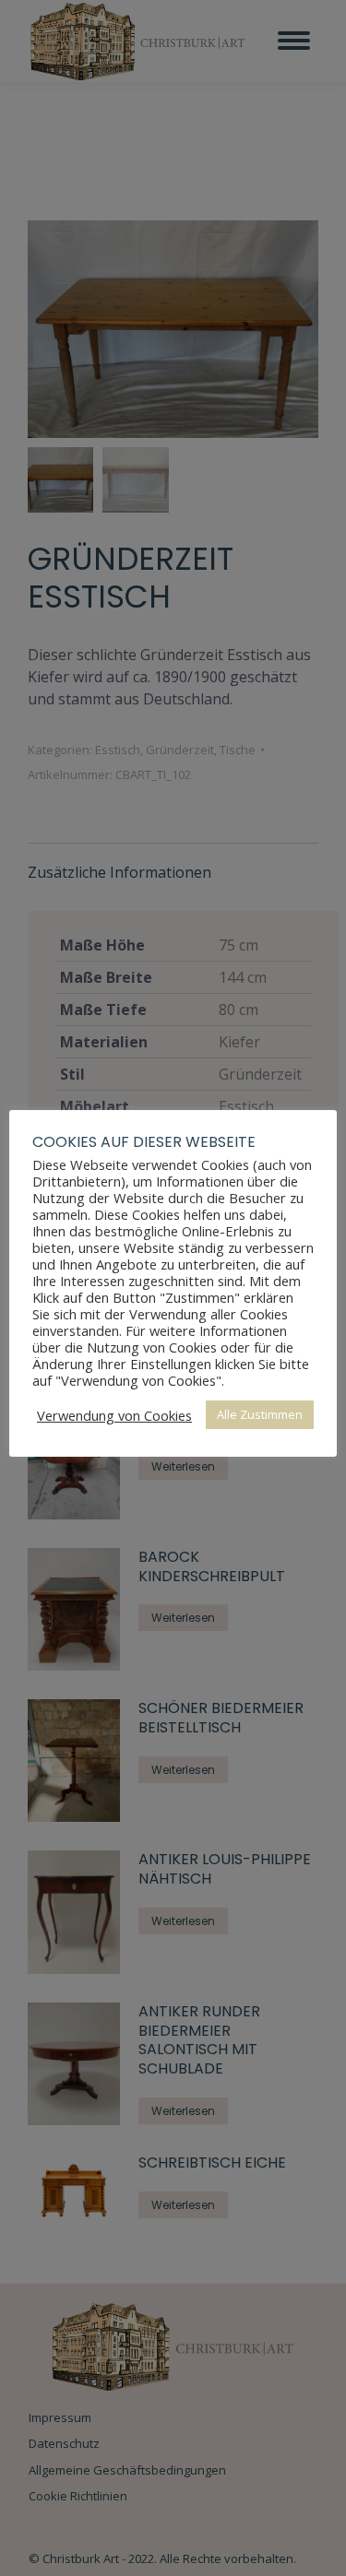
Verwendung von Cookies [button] (114, 1415)
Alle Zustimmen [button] (260, 1414)
